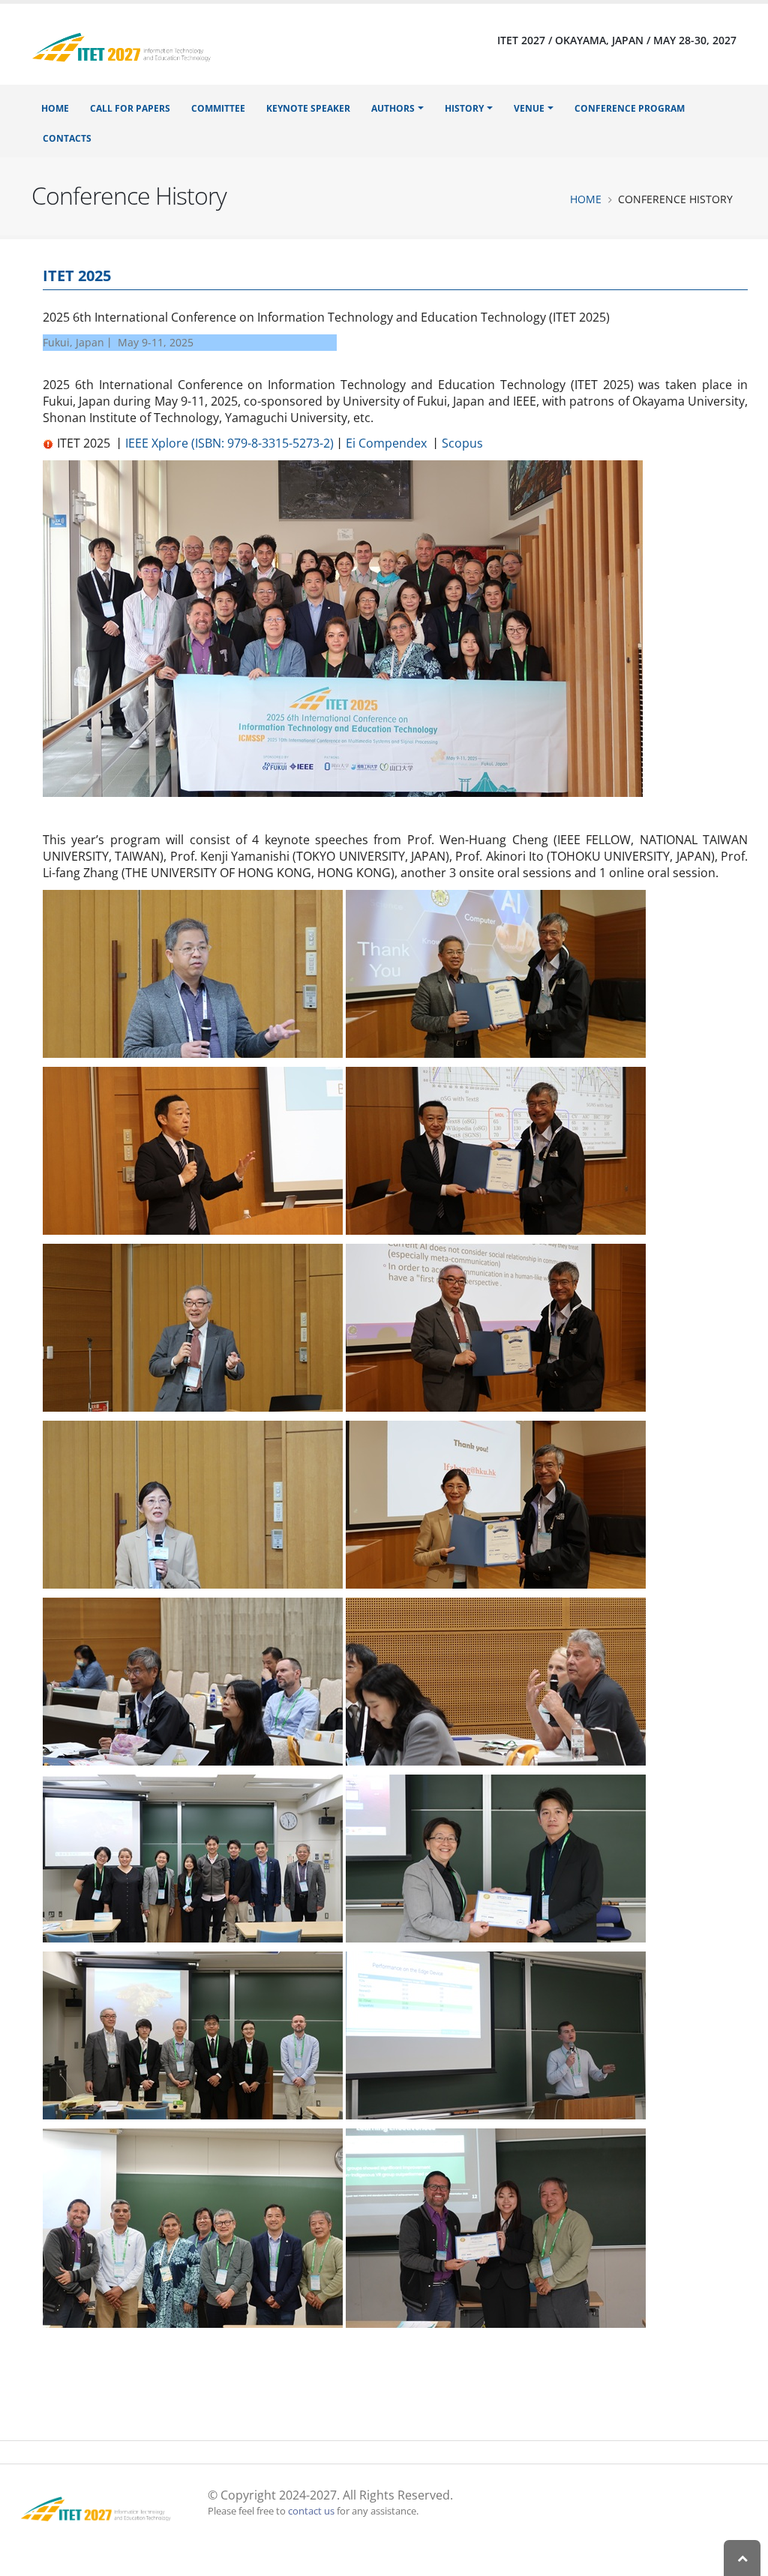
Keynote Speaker (308, 108)
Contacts (67, 138)
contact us (311, 2511)
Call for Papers (130, 108)
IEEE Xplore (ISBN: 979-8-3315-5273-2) (229, 443)
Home (55, 108)
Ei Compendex (386, 443)
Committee (218, 108)
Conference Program (630, 108)
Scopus (462, 443)
